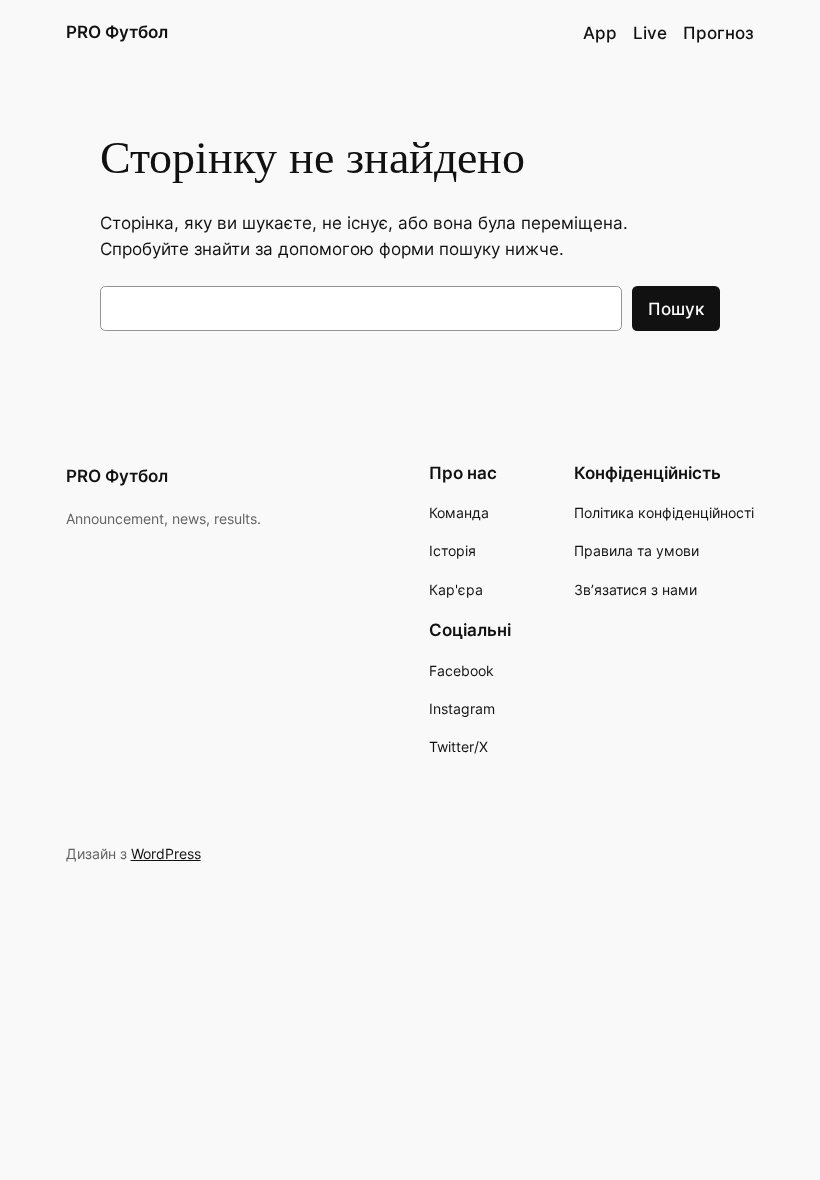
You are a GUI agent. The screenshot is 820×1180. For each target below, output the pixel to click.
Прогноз (718, 33)
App (600, 33)
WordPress (166, 853)
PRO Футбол (117, 32)
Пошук (676, 309)
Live (650, 33)
